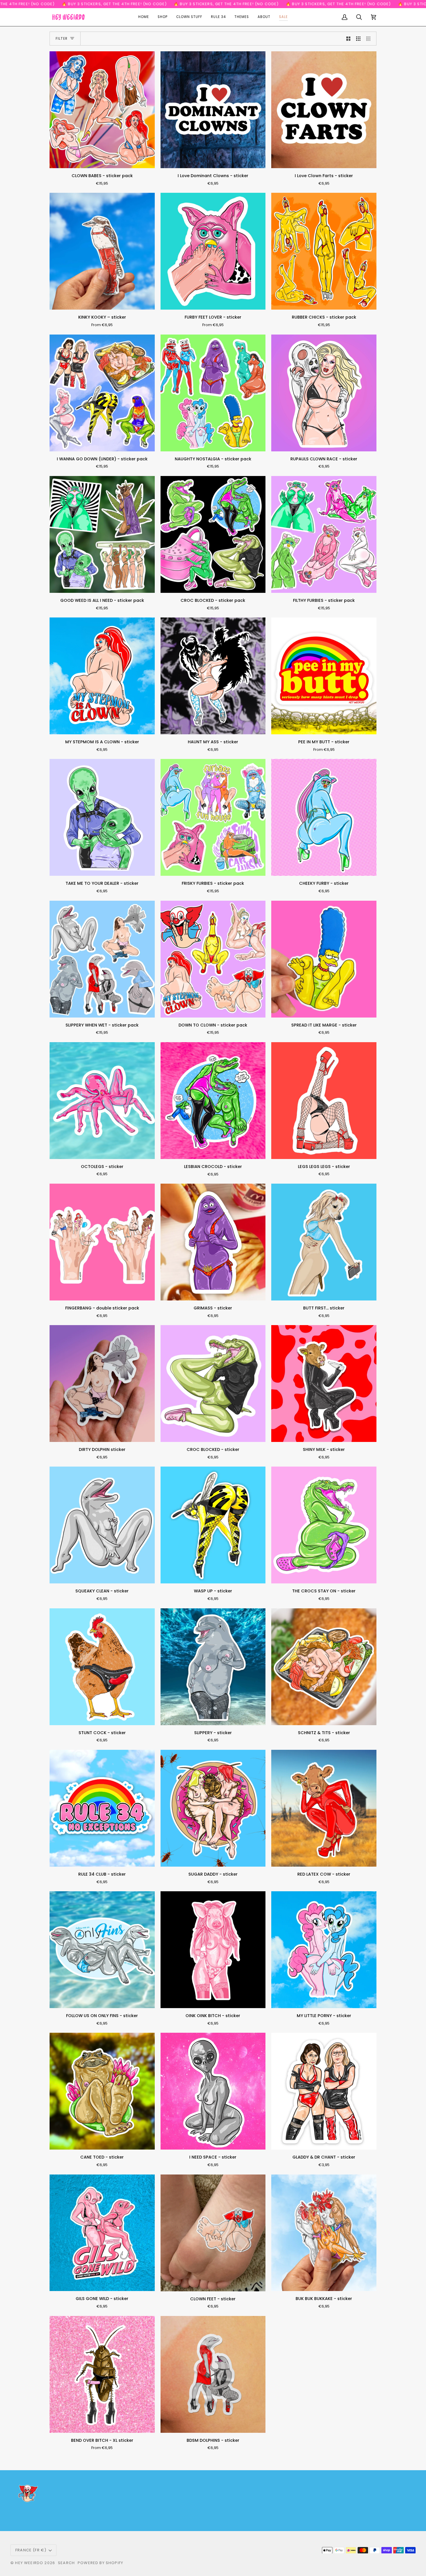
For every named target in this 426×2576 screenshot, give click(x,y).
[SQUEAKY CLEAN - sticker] (102, 1525)
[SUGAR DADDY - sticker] (213, 1808)
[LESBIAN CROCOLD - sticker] (213, 1101)
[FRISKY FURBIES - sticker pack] (213, 817)
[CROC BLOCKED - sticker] (213, 1384)
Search (66, 2563)
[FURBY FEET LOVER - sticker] (213, 251)
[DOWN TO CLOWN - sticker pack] (213, 959)
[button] (163, 17)
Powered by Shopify (100, 2563)
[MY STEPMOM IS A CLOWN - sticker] (102, 676)
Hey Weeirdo (29, 2563)
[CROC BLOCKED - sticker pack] (213, 534)
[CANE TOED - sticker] (102, 2091)
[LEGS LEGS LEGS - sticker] (324, 1101)
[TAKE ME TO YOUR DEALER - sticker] (102, 817)
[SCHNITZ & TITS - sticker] (324, 1667)
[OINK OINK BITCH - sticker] (213, 1950)
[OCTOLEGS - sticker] (102, 1101)
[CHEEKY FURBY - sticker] (324, 817)
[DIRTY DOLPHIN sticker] (102, 1384)
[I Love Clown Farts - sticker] (324, 110)
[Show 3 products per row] (358, 39)
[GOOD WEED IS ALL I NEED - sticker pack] (102, 534)
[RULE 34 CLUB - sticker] (102, 1808)
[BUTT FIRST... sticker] (324, 1242)
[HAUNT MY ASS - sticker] (213, 676)
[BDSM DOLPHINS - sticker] (213, 2374)
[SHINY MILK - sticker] (324, 1384)
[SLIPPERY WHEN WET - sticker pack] (102, 959)
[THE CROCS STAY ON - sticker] (324, 1525)
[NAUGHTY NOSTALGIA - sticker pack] (213, 393)
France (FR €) (31, 2550)
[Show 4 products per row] (370, 39)
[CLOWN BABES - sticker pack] (102, 110)
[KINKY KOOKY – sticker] (102, 251)
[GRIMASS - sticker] (213, 1242)
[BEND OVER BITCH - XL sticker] (102, 2374)
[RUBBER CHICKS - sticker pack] (324, 251)
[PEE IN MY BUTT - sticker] (324, 676)
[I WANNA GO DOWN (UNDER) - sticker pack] (102, 393)
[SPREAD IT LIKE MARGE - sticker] (324, 959)
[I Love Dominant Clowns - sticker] (213, 110)
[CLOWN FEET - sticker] (213, 2233)
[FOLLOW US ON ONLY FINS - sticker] (102, 1950)
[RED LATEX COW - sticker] (324, 1808)
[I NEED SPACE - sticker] (213, 2091)
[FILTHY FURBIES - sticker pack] (324, 534)
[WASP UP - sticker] (213, 1525)
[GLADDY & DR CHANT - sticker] (324, 2091)
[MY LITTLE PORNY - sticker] (324, 1950)
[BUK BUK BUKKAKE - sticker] (324, 2233)
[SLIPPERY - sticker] (213, 1667)
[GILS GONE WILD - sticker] (102, 2233)
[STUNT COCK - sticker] (102, 1667)
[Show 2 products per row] (348, 39)
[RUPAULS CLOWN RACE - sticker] (324, 393)
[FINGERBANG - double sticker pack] (102, 1242)
